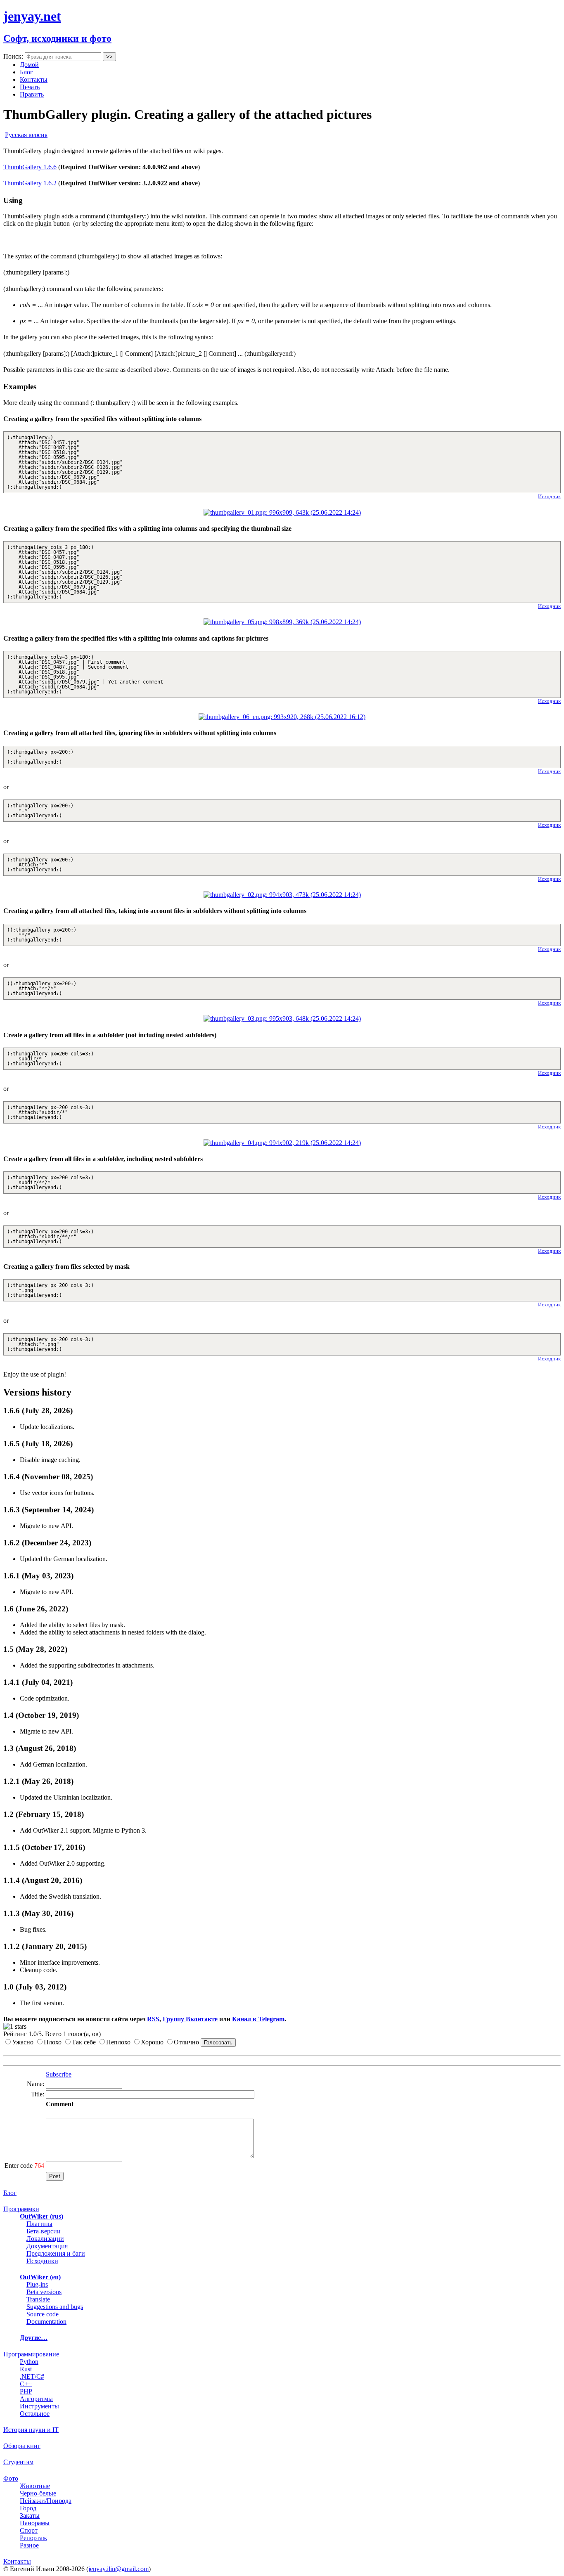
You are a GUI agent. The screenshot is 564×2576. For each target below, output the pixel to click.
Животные (35, 2486)
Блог (26, 72)
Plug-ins (37, 2284)
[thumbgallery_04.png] (282, 1143)
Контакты (34, 79)
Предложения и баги (56, 2253)
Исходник (549, 496)
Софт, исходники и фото (57, 38)
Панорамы (35, 2523)
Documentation (46, 2322)
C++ (26, 2384)
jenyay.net (32, 16)
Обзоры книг (22, 2446)
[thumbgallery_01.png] (282, 512)
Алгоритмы (36, 2399)
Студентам (18, 2462)
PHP (26, 2391)
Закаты (30, 2516)
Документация (47, 2246)
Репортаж (33, 2538)
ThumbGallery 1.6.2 (30, 183)
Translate (38, 2299)
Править (32, 94)
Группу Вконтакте (190, 2019)
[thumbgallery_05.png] (282, 622)
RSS (153, 2019)
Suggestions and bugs (55, 2307)
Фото (11, 2478)
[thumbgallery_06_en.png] (282, 717)
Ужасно (23, 2042)
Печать (30, 87)
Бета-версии (44, 2231)
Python (29, 2362)
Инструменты (39, 2406)
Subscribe (59, 2074)
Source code (43, 2314)
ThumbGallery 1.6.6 (30, 167)
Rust (26, 2369)
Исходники (42, 2261)
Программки (21, 2209)
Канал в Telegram (258, 2019)
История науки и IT (31, 2430)
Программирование (31, 2354)
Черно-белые (38, 2493)
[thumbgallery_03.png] (282, 1018)
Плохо (53, 2042)
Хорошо (152, 2042)
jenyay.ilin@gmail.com (118, 2569)
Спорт (29, 2530)
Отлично (186, 2042)
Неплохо (118, 2042)
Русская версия (26, 135)
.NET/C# (32, 2376)
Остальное (35, 2414)
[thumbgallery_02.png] (282, 895)
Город (28, 2508)
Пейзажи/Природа (46, 2501)
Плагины (39, 2224)
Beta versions (44, 2292)
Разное (29, 2545)
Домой (29, 65)
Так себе (84, 2042)
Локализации (45, 2239)
